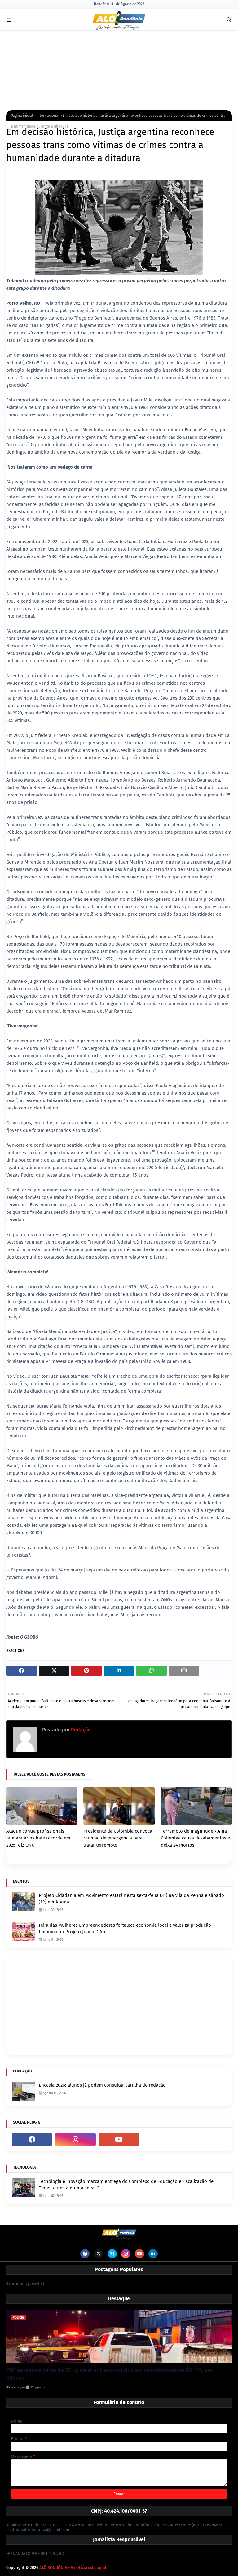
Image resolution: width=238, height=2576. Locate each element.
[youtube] (119, 2139)
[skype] (112, 2254)
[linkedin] (153, 2254)
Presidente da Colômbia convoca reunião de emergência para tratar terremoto (118, 1838)
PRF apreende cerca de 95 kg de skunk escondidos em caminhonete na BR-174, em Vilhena (109, 2374)
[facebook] (32, 2139)
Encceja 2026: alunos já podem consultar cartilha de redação (102, 2085)
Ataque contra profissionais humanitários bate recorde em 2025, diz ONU (38, 1838)
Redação (80, 1730)
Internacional (48, 116)
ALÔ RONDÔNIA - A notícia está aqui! (73, 2567)
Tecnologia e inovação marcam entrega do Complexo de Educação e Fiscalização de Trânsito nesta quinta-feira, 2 (126, 2185)
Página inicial (22, 116)
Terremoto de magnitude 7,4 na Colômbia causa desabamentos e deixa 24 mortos (195, 1838)
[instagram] (75, 2139)
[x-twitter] (99, 2254)
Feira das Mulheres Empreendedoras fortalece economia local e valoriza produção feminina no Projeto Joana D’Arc (125, 1928)
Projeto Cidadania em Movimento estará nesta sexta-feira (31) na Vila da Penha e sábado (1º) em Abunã (131, 1899)
